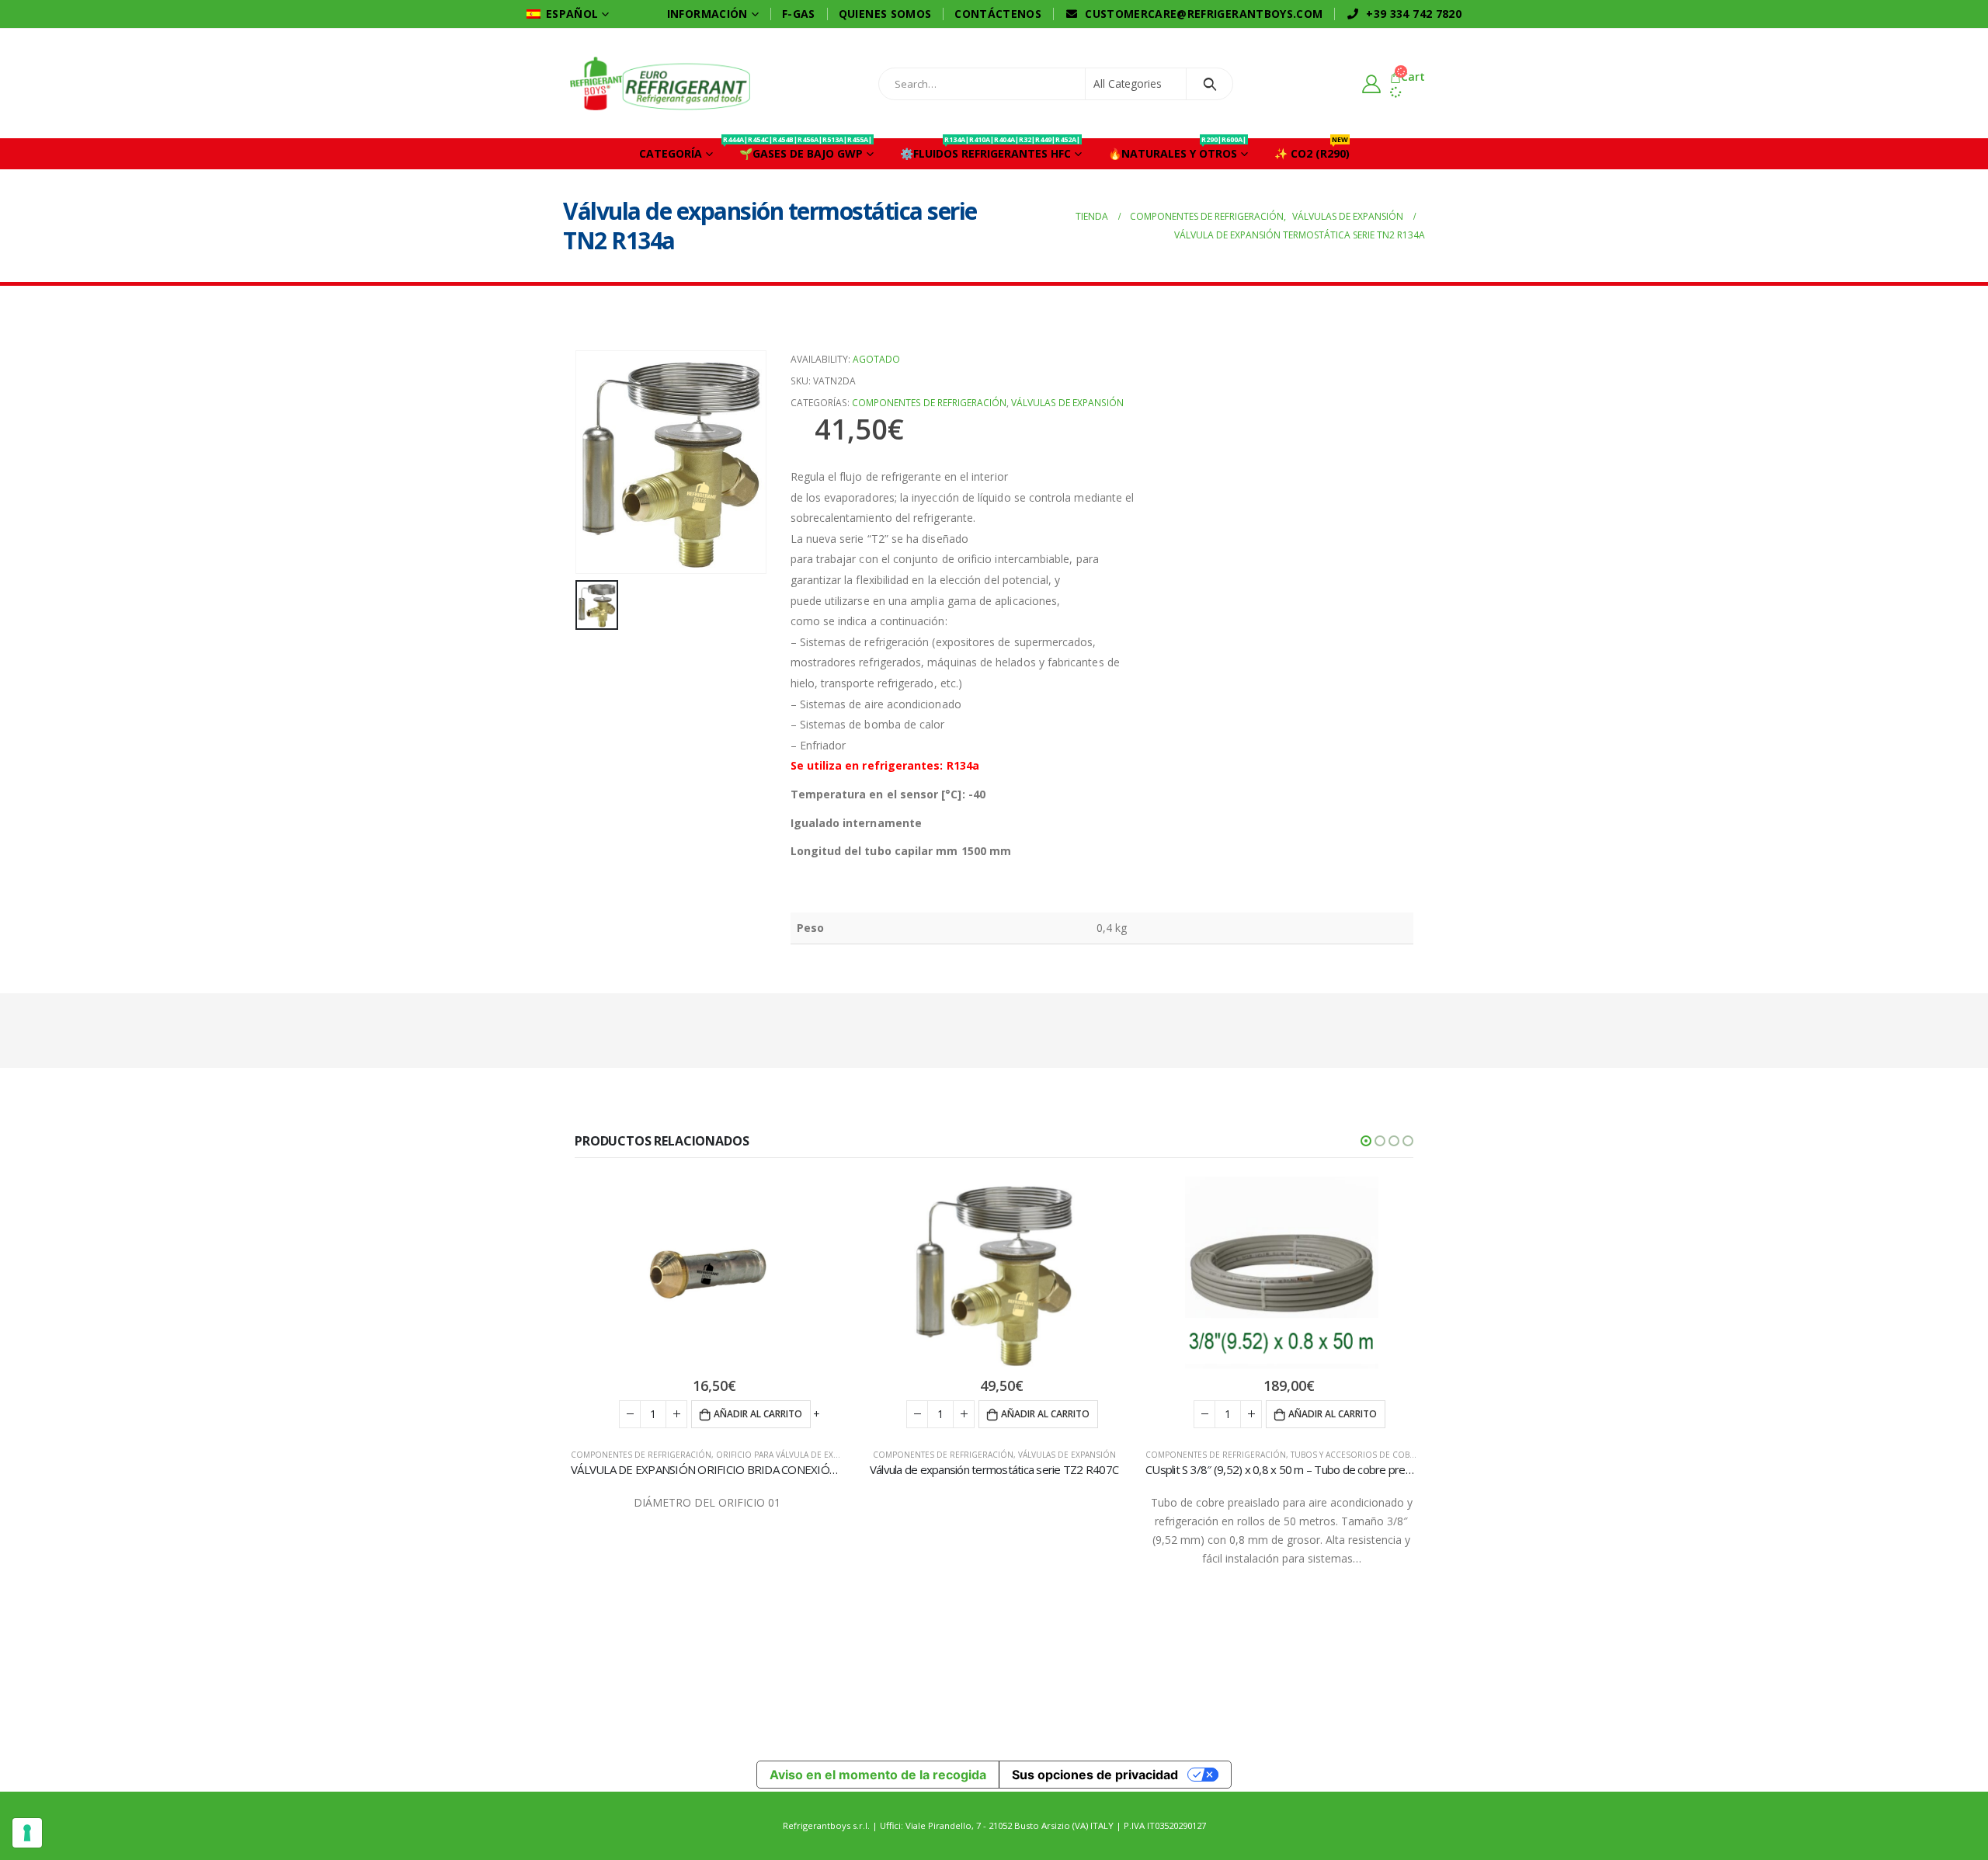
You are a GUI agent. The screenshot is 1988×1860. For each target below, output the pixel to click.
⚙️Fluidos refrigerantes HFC (990, 149)
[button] (1366, 1141)
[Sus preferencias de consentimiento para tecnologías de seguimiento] (27, 1833)
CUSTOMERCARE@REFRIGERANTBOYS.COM (1204, 14)
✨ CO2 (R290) (1312, 149)
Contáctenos (998, 14)
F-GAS (799, 14)
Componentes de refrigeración (929, 403)
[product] (707, 1274)
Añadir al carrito (758, 1414)
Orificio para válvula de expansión (792, 1455)
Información (707, 14)
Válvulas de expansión (1067, 403)
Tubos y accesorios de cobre (1355, 1455)
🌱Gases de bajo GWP (799, 149)
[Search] (1212, 84)
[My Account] (1375, 83)
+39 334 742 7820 (1414, 14)
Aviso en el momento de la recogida (878, 1775)
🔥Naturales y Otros (1177, 149)
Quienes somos (885, 14)
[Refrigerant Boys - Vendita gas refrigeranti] (660, 83)
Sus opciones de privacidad (1095, 1775)
